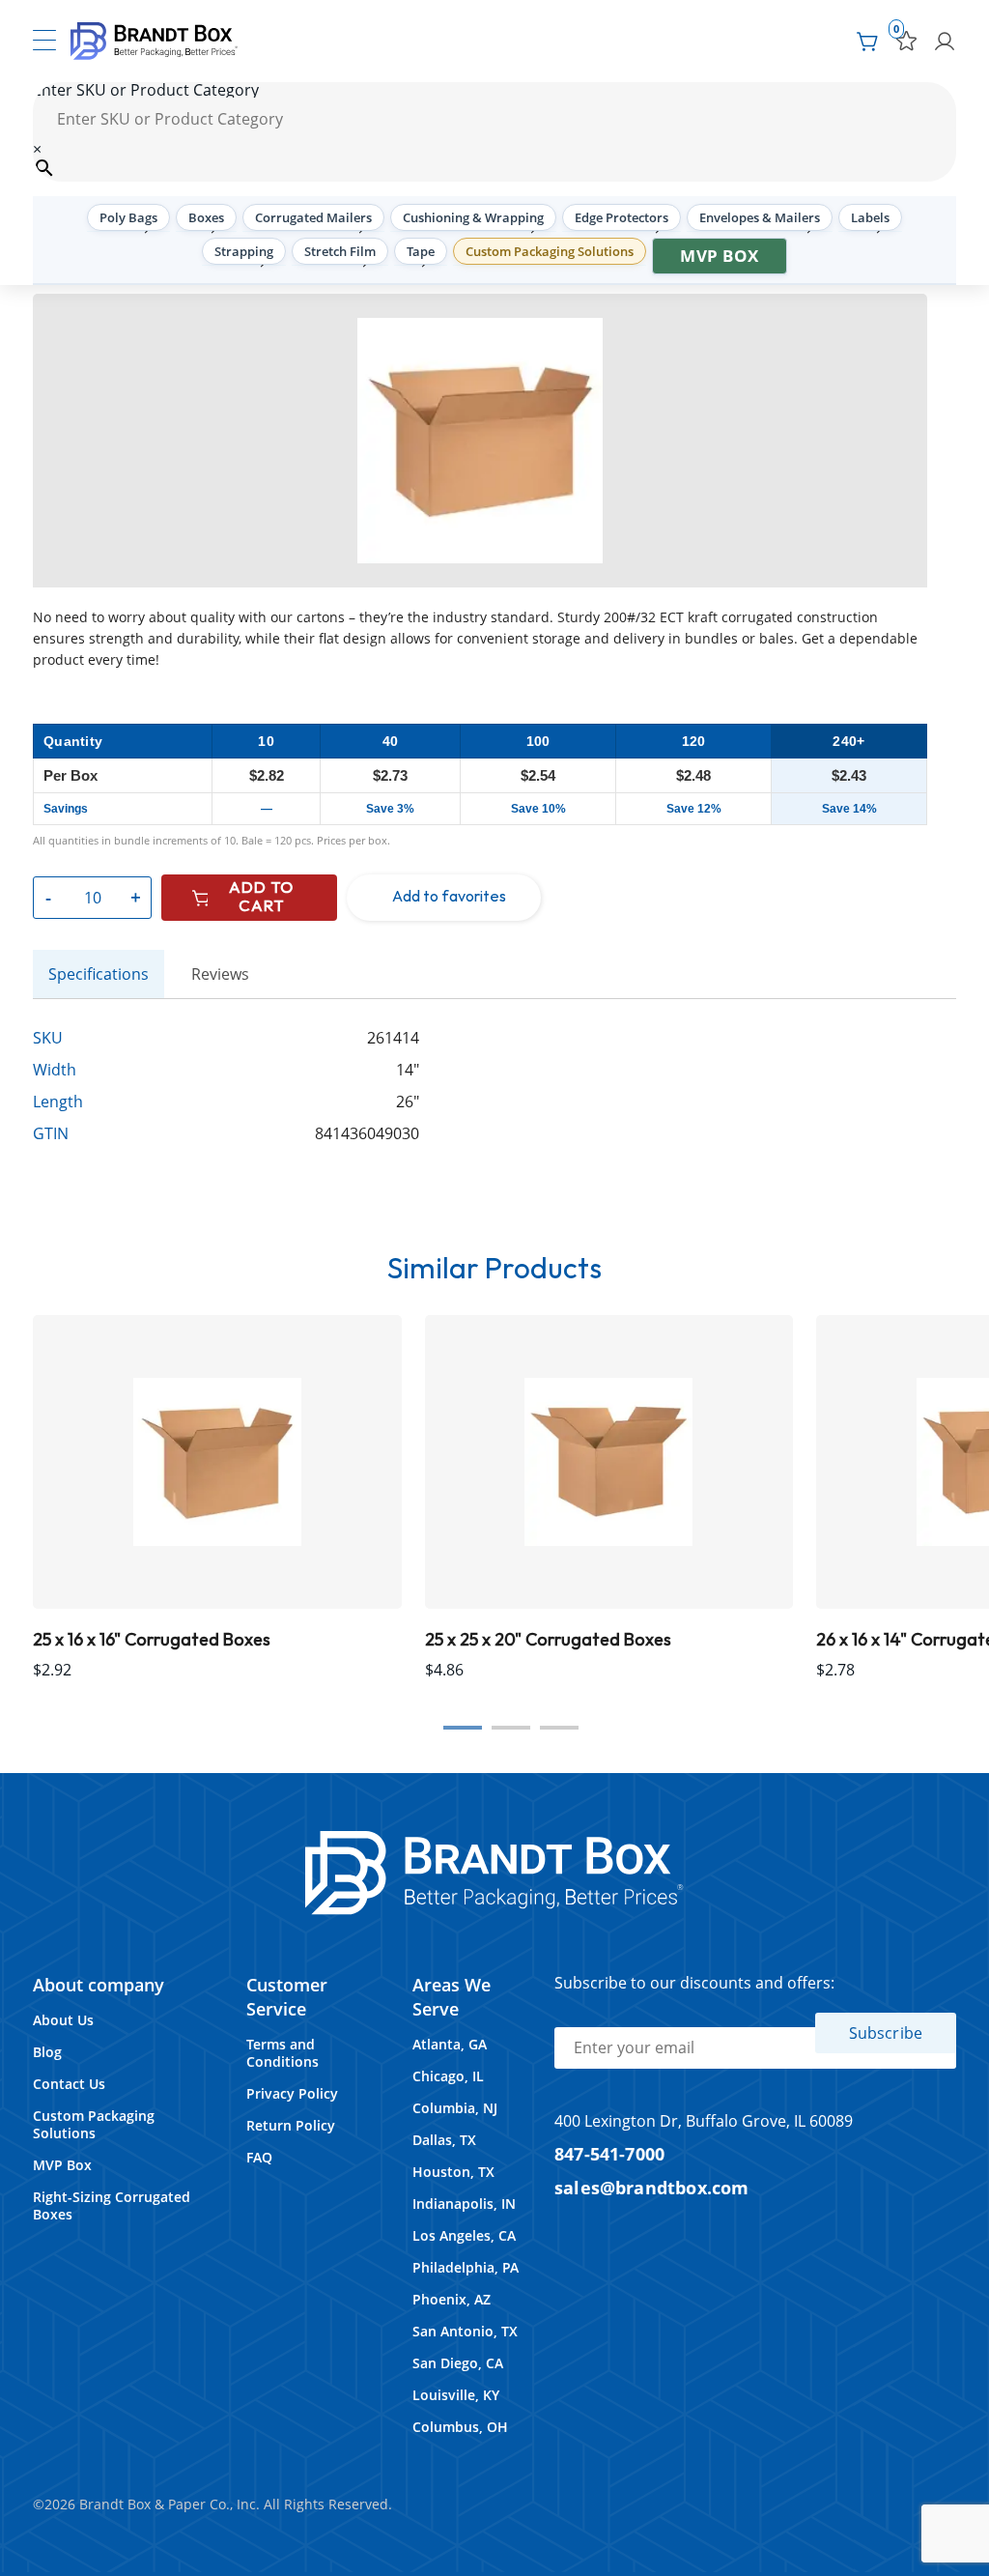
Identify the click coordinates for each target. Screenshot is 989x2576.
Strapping (244, 251)
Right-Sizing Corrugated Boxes (112, 2205)
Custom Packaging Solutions (550, 251)
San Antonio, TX (465, 2331)
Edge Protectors (622, 217)
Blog (47, 2052)
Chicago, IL (448, 2076)
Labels (870, 217)
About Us (63, 2020)
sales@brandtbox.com (652, 2187)
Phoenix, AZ (452, 2299)
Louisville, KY (456, 2395)
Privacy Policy (292, 2093)
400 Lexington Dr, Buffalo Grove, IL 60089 (704, 2121)
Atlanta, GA (450, 2044)
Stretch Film (340, 251)
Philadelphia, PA (466, 2267)
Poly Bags (128, 217)
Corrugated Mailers (313, 217)
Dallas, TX (444, 2140)
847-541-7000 (609, 2153)
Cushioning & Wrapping (473, 217)
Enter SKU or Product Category (146, 90)
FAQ (259, 2157)
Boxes (206, 217)
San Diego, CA (458, 2363)
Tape (421, 251)
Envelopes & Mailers (760, 217)
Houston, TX (453, 2172)
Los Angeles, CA (464, 2235)
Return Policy (291, 2125)
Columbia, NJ (455, 2108)
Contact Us (69, 2084)
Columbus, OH (460, 2427)
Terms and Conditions (283, 2053)
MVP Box (720, 256)
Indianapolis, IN (464, 2204)
